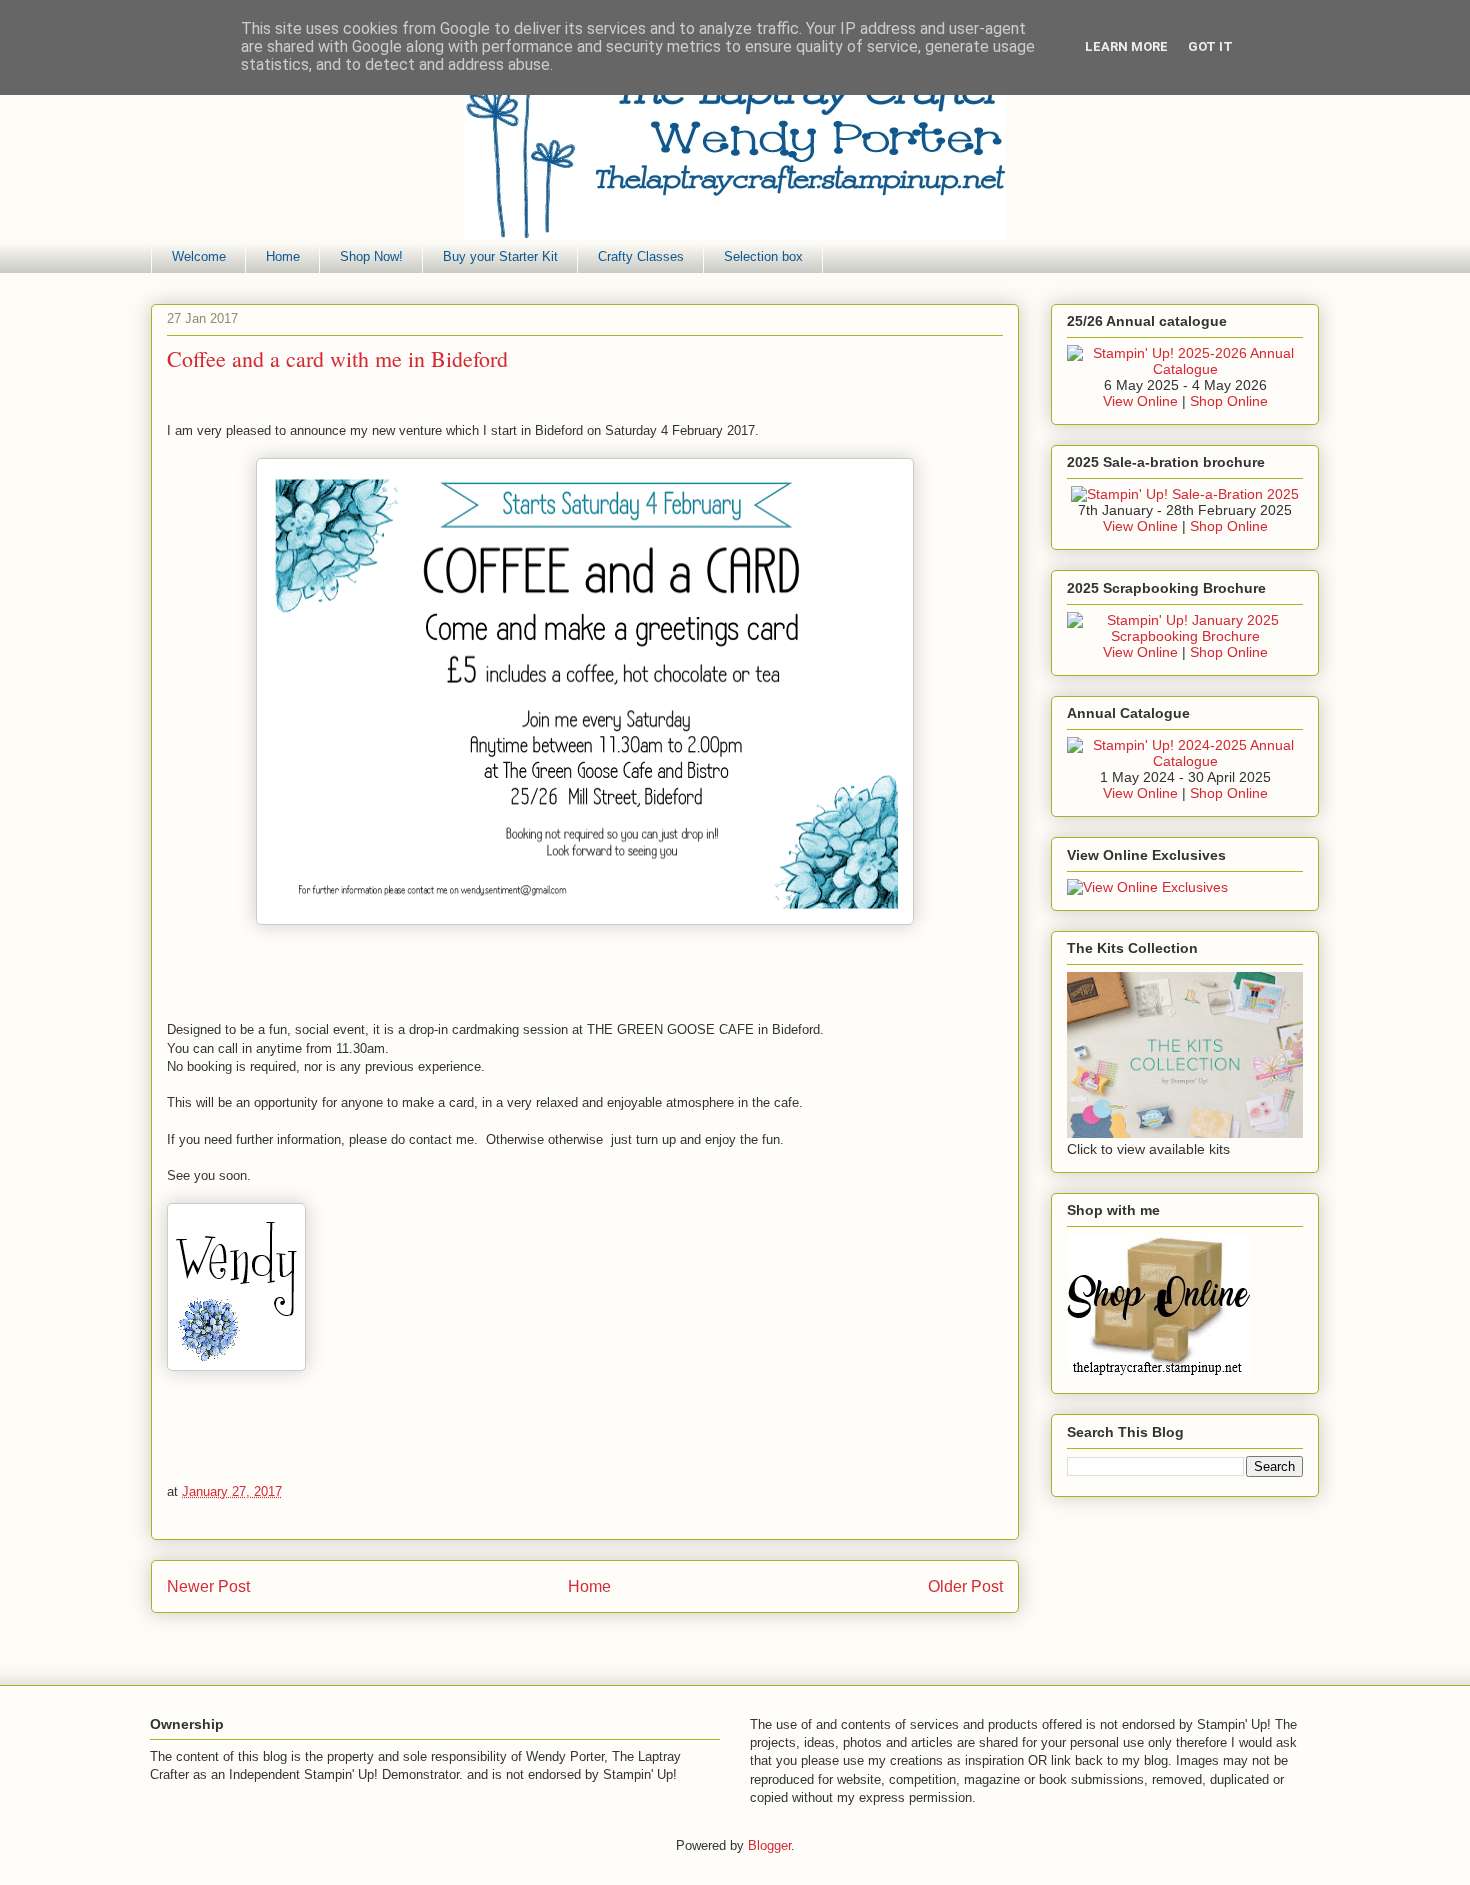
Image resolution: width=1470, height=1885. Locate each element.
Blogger (769, 1845)
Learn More (1126, 46)
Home (283, 256)
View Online (1140, 401)
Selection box (763, 256)
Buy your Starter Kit (500, 256)
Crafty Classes (641, 256)
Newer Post (208, 1586)
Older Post (965, 1586)
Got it (1210, 46)
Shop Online (1229, 401)
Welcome (199, 256)
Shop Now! (371, 256)
